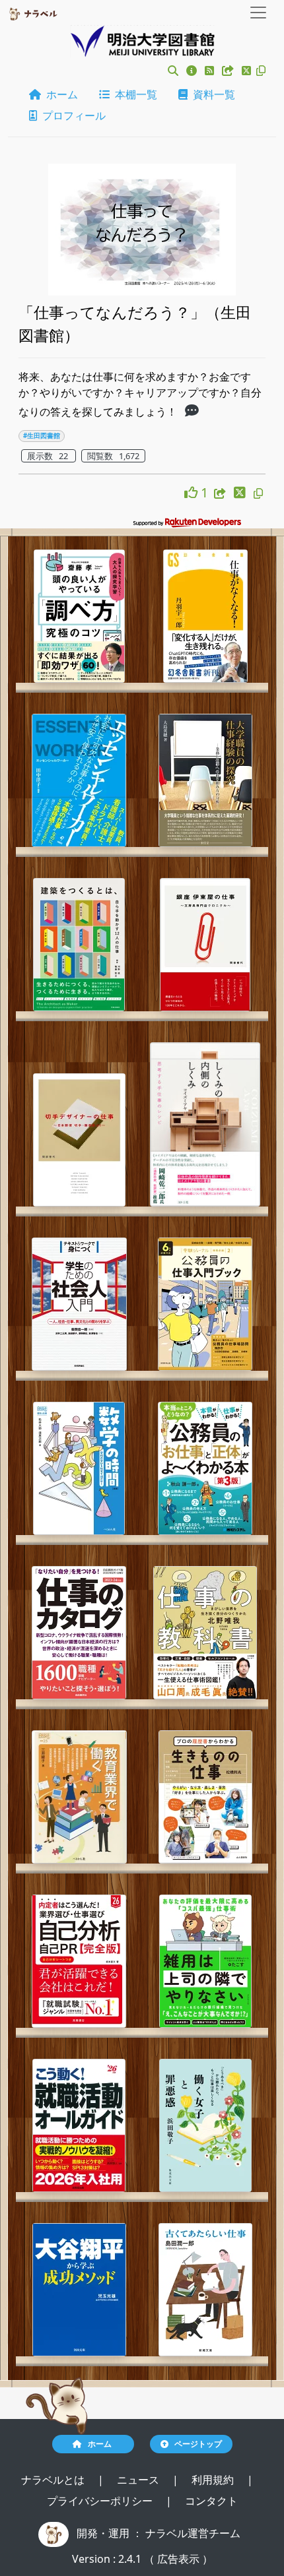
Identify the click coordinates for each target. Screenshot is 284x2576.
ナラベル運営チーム (193, 2533)
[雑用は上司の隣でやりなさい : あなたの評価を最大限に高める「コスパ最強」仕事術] (205, 1961)
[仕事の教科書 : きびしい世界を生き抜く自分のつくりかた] (205, 1633)
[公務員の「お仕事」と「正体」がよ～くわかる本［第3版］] (205, 1468)
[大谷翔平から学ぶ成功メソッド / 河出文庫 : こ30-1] (79, 2290)
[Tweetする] (248, 71)
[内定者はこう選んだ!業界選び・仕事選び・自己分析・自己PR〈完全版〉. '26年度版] (79, 1961)
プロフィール (71, 115)
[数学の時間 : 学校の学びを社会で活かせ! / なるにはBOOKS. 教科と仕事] (79, 1468)
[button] (173, 71)
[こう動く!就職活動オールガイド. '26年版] (79, 2125)
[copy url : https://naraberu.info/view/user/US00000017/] (261, 71)
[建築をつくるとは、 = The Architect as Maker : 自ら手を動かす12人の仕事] (79, 945)
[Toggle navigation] (258, 13)
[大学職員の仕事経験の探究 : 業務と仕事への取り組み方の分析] (205, 780)
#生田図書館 (42, 436)
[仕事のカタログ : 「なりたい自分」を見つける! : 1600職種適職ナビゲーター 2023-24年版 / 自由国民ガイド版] (79, 1633)
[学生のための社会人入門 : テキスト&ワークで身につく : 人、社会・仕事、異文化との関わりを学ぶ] (79, 1304)
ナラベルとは (54, 2480)
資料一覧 (211, 94)
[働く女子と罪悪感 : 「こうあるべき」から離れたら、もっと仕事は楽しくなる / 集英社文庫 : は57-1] (205, 2125)
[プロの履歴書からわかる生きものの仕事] (205, 1797)
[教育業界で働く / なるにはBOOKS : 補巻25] (79, 1797)
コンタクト (211, 2501)
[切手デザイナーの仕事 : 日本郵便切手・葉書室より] (79, 1140)
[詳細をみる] (192, 412)
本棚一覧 (133, 94)
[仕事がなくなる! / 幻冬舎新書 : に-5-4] (205, 616)
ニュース (139, 2480)
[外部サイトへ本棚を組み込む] (229, 71)
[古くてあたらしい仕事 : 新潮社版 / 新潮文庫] (205, 2290)
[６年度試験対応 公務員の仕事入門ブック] (205, 1304)
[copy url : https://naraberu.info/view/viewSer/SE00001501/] (258, 493)
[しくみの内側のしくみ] (205, 1125)
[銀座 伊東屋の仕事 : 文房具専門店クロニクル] (205, 945)
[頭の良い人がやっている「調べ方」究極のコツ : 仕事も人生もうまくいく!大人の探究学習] (79, 616)
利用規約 (214, 2480)
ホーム (59, 94)
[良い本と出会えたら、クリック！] (193, 492)
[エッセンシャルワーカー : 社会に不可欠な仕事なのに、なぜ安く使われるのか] (79, 780)
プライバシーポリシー (101, 2501)
